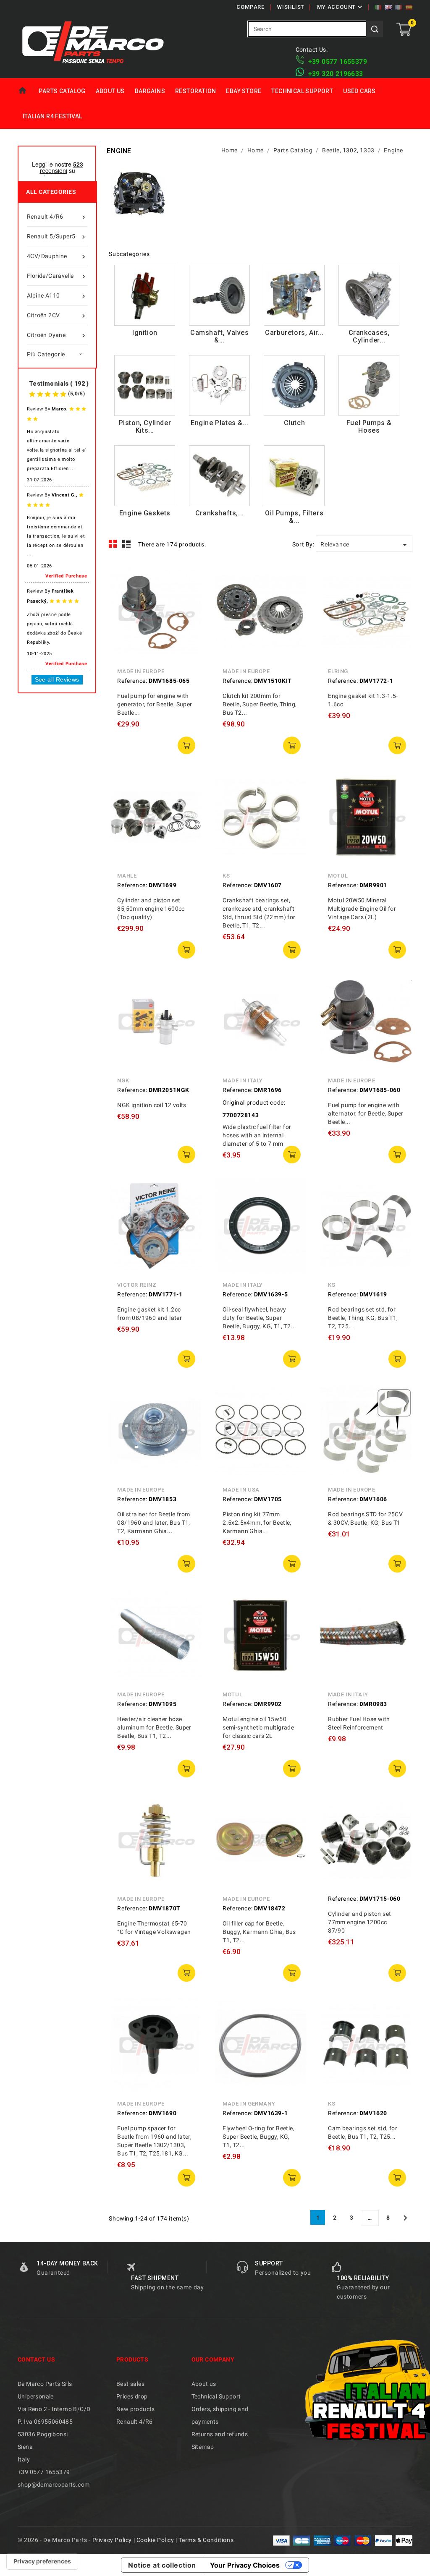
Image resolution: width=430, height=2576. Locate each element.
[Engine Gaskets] (145, 476)
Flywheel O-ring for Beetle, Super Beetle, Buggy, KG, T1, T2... (258, 2137)
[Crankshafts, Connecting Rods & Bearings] (219, 476)
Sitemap (203, 2447)
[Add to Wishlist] (189, 614)
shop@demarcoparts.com (54, 2485)
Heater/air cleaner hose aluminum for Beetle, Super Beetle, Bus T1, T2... (154, 1727)
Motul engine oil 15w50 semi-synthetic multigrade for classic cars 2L (258, 1727)
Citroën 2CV (57, 316)
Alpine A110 (57, 296)
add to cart (186, 745)
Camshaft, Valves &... (220, 336)
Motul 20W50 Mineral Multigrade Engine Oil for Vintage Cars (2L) (362, 909)
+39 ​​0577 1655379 (338, 61)
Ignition (145, 333)
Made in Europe (141, 671)
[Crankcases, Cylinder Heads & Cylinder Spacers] (369, 295)
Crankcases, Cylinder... (369, 336)
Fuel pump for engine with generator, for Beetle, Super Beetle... (155, 704)
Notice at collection (162, 2565)
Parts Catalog (62, 91)
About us (110, 91)
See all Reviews (57, 679)
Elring (338, 671)
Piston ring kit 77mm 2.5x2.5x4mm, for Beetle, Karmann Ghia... (257, 1523)
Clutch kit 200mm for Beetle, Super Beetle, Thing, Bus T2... (260, 704)
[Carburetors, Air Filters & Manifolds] (294, 295)
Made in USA (241, 1490)
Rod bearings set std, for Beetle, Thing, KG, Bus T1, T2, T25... (363, 1318)
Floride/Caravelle (57, 276)
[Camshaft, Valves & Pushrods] (219, 295)
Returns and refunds (220, 2434)
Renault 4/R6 (57, 217)
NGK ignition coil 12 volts (152, 1105)
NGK (123, 1080)
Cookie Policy (155, 2540)
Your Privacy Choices (245, 2565)
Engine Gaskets (145, 513)
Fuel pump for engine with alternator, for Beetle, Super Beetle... (366, 1113)
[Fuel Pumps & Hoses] (369, 385)
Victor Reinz (137, 1285)
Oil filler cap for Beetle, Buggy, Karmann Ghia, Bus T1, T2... (259, 1932)
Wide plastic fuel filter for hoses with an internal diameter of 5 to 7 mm (257, 1135)
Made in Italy (243, 1080)
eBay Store (244, 91)
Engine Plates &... (220, 423)
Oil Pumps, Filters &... (294, 517)
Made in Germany (249, 2104)
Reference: (132, 681)
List (127, 544)
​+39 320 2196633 (336, 74)
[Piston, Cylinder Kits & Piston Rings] (145, 385)
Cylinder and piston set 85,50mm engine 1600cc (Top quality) (151, 909)
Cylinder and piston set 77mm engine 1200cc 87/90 (359, 1922)
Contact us (36, 2359)
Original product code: (254, 1103)
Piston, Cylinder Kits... (145, 427)
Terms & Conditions (206, 2540)
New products (136, 2409)
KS (226, 876)
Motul (338, 876)
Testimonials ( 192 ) (59, 384)
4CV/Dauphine (57, 257)
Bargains (150, 91)
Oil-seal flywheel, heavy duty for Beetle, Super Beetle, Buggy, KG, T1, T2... (259, 1318)
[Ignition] (145, 295)
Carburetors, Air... (294, 333)
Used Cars (359, 91)
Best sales (130, 2384)
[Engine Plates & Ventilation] (219, 385)
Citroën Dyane (57, 336)
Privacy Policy (112, 2540)
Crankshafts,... (220, 513)
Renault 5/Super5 (57, 237)
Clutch (295, 423)
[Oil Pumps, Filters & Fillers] (294, 476)
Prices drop (132, 2396)
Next (405, 2218)
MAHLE (127, 876)
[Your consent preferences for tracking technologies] (42, 2561)
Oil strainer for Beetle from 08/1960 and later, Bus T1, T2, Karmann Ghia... (153, 1523)
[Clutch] (294, 385)
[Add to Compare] (189, 596)
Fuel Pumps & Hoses (369, 427)
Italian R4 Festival (52, 116)
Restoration (195, 91)
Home (26, 91)
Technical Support (302, 91)
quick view (189, 577)
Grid (113, 544)
